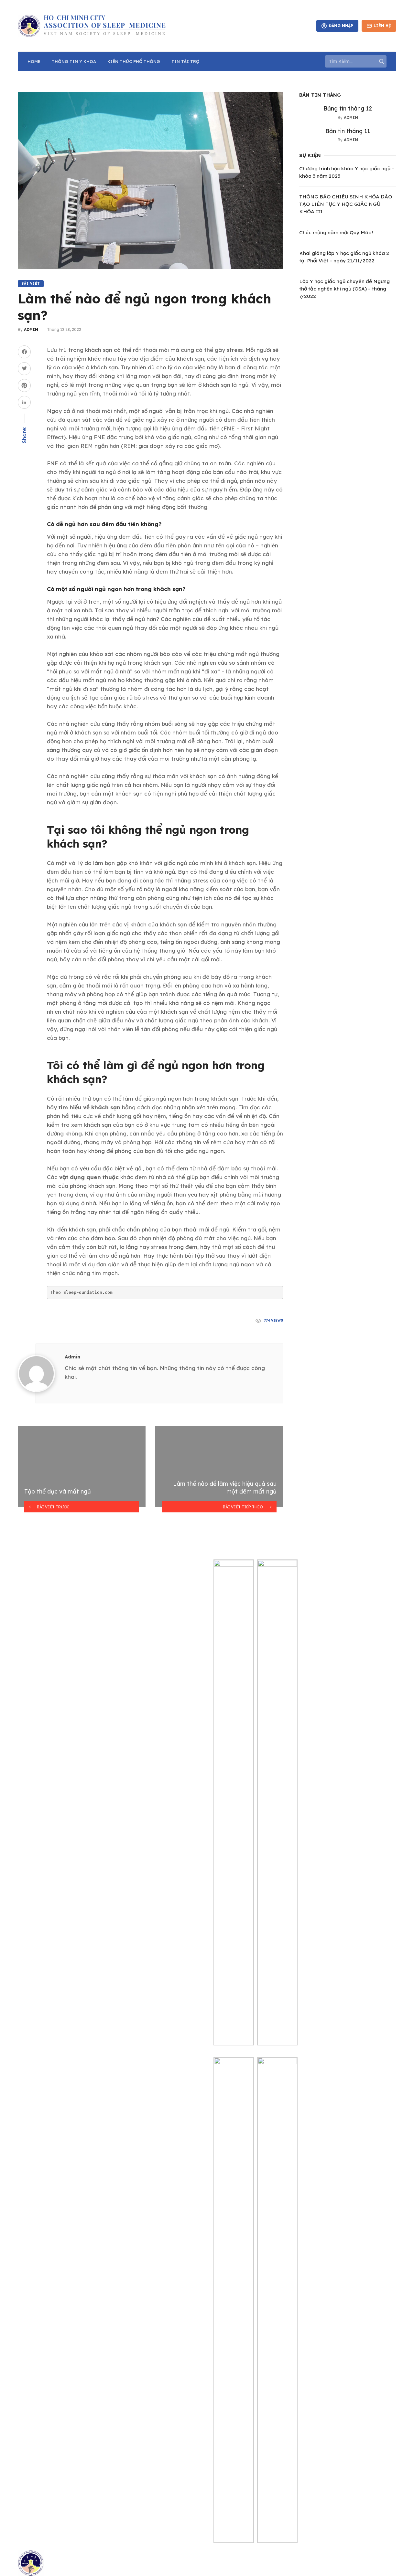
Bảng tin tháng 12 (348, 108)
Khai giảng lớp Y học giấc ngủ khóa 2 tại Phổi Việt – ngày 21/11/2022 (344, 257)
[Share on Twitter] (24, 369)
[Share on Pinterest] (24, 385)
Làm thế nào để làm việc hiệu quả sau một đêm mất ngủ (225, 1488)
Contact (26, 1568)
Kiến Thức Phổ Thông (134, 61)
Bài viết (31, 284)
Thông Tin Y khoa (74, 61)
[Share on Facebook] (24, 352)
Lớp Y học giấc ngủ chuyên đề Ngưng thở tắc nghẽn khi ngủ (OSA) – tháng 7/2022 (344, 289)
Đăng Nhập (341, 26)
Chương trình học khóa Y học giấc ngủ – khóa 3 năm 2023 (347, 172)
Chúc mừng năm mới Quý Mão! (336, 232)
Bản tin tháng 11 (348, 131)
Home (34, 61)
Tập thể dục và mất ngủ (58, 1491)
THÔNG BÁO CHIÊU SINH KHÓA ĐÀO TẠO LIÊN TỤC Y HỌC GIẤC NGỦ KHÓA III (346, 204)
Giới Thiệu (28, 1579)
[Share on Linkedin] (24, 402)
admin (30, 329)
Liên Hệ (382, 26)
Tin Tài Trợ (185, 61)
